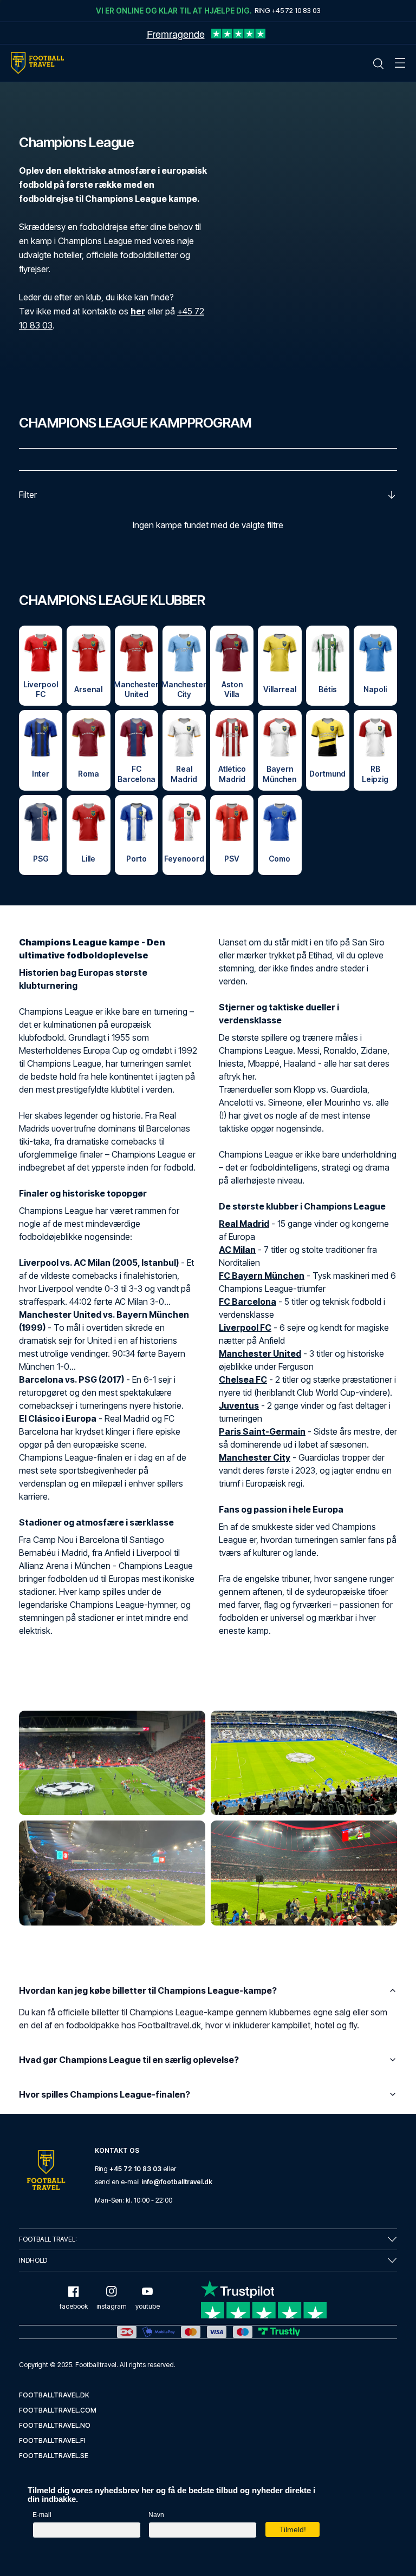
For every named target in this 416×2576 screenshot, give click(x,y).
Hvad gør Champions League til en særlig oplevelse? (129, 2060)
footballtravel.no (55, 2425)
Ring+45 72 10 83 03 (288, 10)
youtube (148, 2306)
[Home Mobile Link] (37, 63)
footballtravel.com (58, 2410)
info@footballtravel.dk (177, 2182)
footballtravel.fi (52, 2440)
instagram (112, 2306)
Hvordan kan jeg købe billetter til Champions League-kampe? (148, 1990)
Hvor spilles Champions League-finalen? (105, 2094)
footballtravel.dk (54, 2395)
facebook (74, 2306)
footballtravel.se (54, 2456)
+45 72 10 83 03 (135, 2169)
